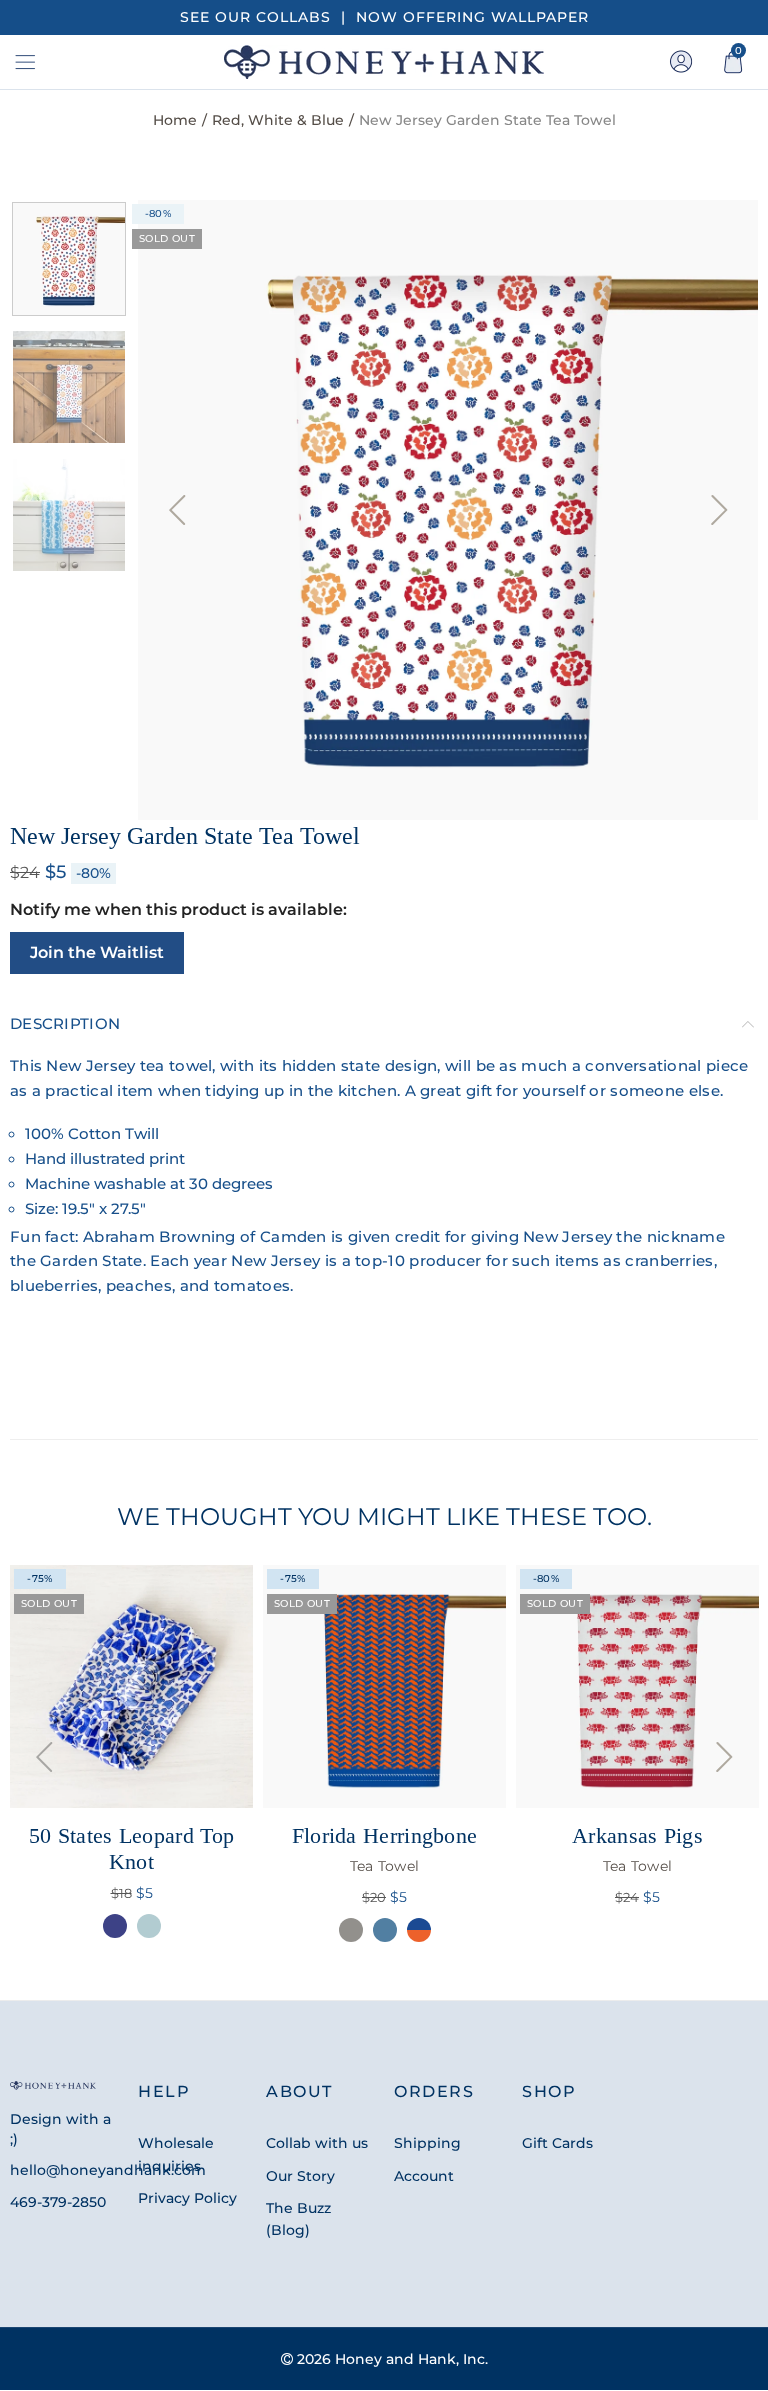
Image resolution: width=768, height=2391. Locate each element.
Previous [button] (177, 510)
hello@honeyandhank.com (108, 2170)
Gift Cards (557, 2143)
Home (175, 120)
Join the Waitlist (97, 952)
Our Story (300, 2176)
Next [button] (719, 510)
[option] (448, 510)
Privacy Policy (187, 2198)
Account (424, 2176)
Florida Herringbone (385, 1849)
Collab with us (317, 2143)
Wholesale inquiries (176, 2154)
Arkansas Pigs (637, 1849)
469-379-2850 (58, 2202)
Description (65, 1024)
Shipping (427, 2143)
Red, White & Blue (278, 120)
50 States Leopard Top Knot (131, 1848)
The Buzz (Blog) (298, 2219)
